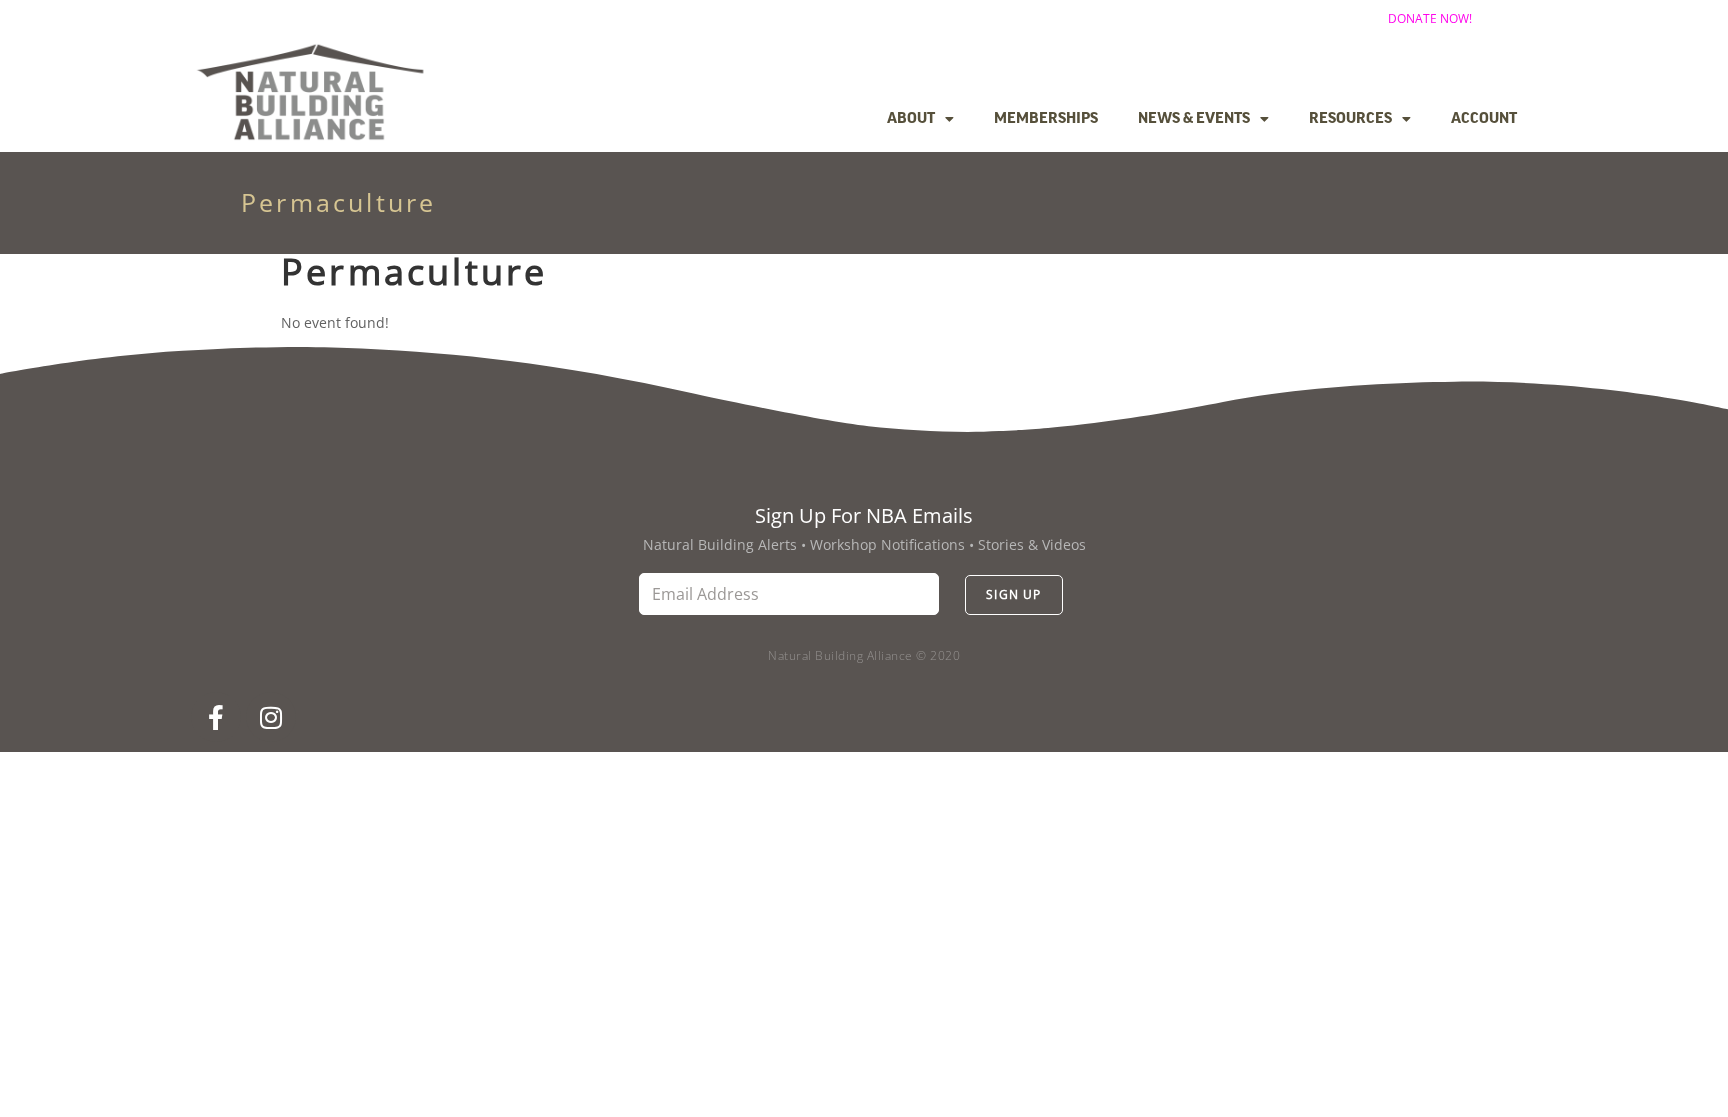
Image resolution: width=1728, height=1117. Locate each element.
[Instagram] (271, 717)
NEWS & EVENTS (1194, 119)
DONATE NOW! (1430, 18)
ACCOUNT (1484, 119)
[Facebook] (216, 717)
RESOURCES (1350, 119)
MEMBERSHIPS (1046, 119)
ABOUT (911, 119)
